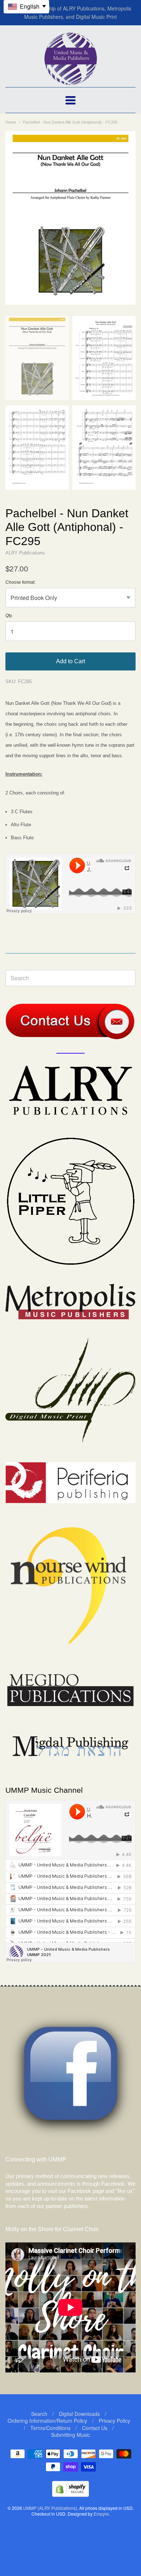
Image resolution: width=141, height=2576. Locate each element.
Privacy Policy (114, 2421)
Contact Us (95, 2428)
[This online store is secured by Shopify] (70, 2494)
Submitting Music (70, 2435)
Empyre (101, 2514)
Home (11, 122)
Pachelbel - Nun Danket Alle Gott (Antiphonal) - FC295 (70, 122)
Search (39, 2414)
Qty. (9, 616)
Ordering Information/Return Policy (47, 2421)
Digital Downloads (79, 2414)
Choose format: (20, 582)
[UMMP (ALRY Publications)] (71, 81)
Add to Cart (70, 661)
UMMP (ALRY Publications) (50, 2508)
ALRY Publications (25, 553)
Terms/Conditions (50, 2428)
